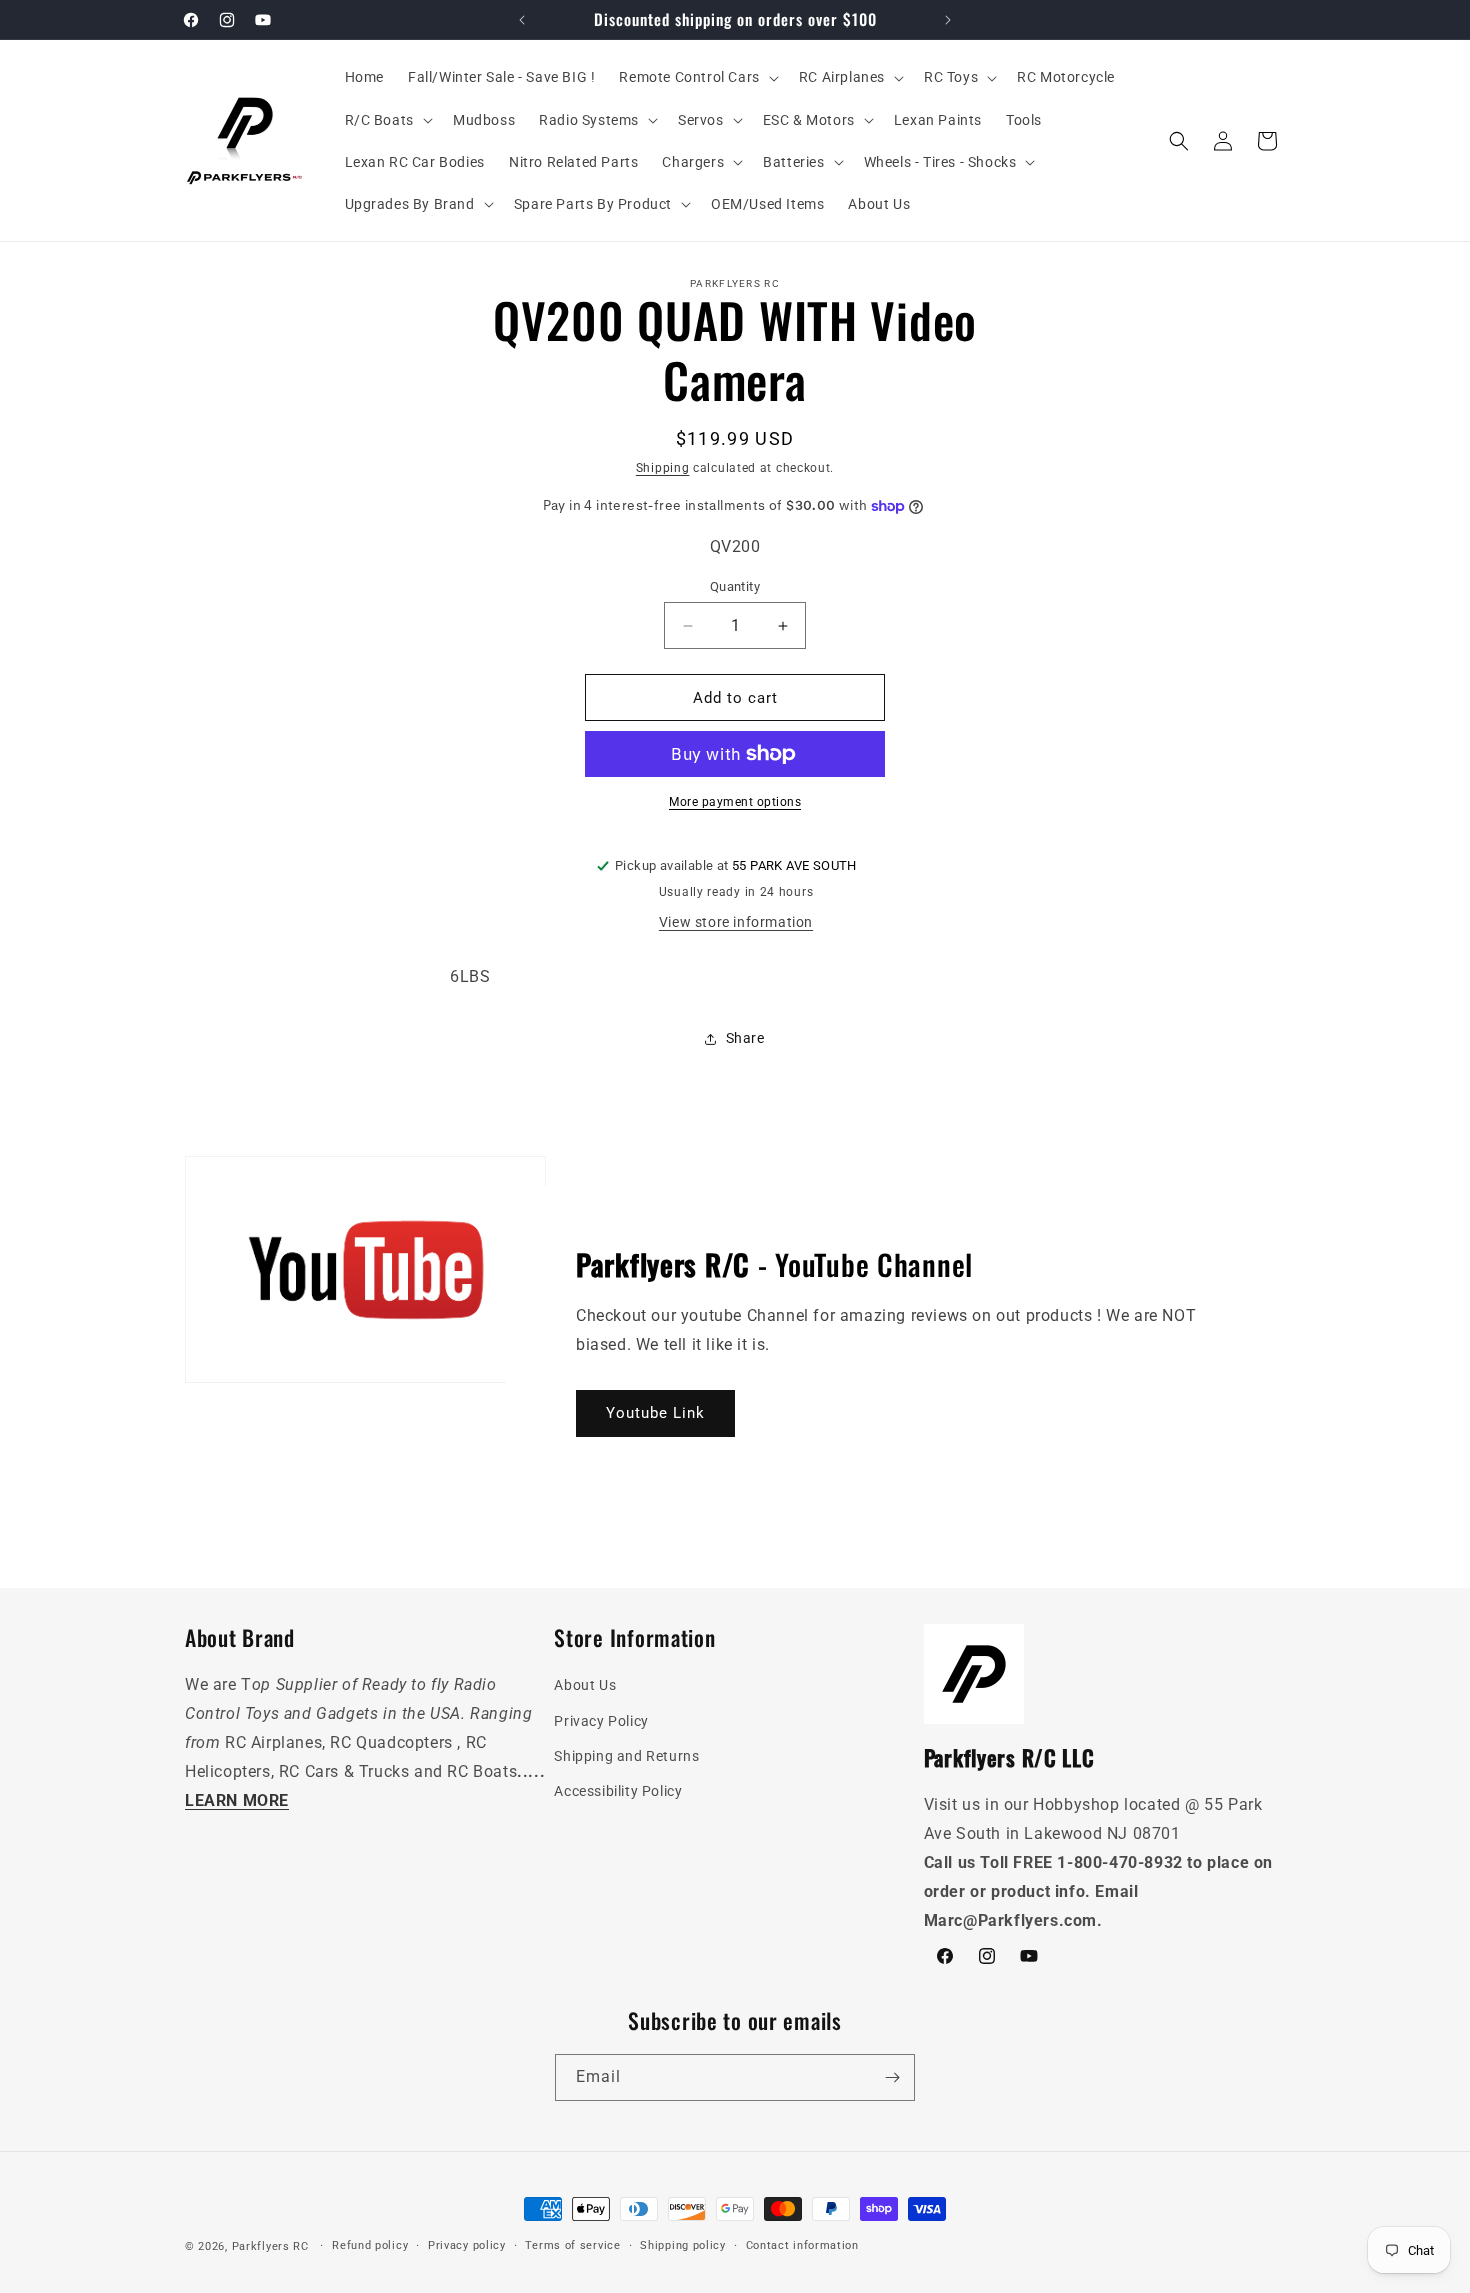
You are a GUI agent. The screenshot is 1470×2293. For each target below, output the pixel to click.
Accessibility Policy (618, 1791)
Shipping (663, 468)
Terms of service (572, 2245)
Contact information (802, 2245)
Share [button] (745, 1038)
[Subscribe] (892, 2077)
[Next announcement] (948, 20)
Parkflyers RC (272, 2246)
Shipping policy (683, 2245)
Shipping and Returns (626, 1756)
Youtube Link (655, 1413)
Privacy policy (467, 2245)
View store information (736, 922)
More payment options (735, 802)
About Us (585, 1685)
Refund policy (370, 2245)
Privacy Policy (601, 1721)
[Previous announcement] (522, 20)
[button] (696, 77)
